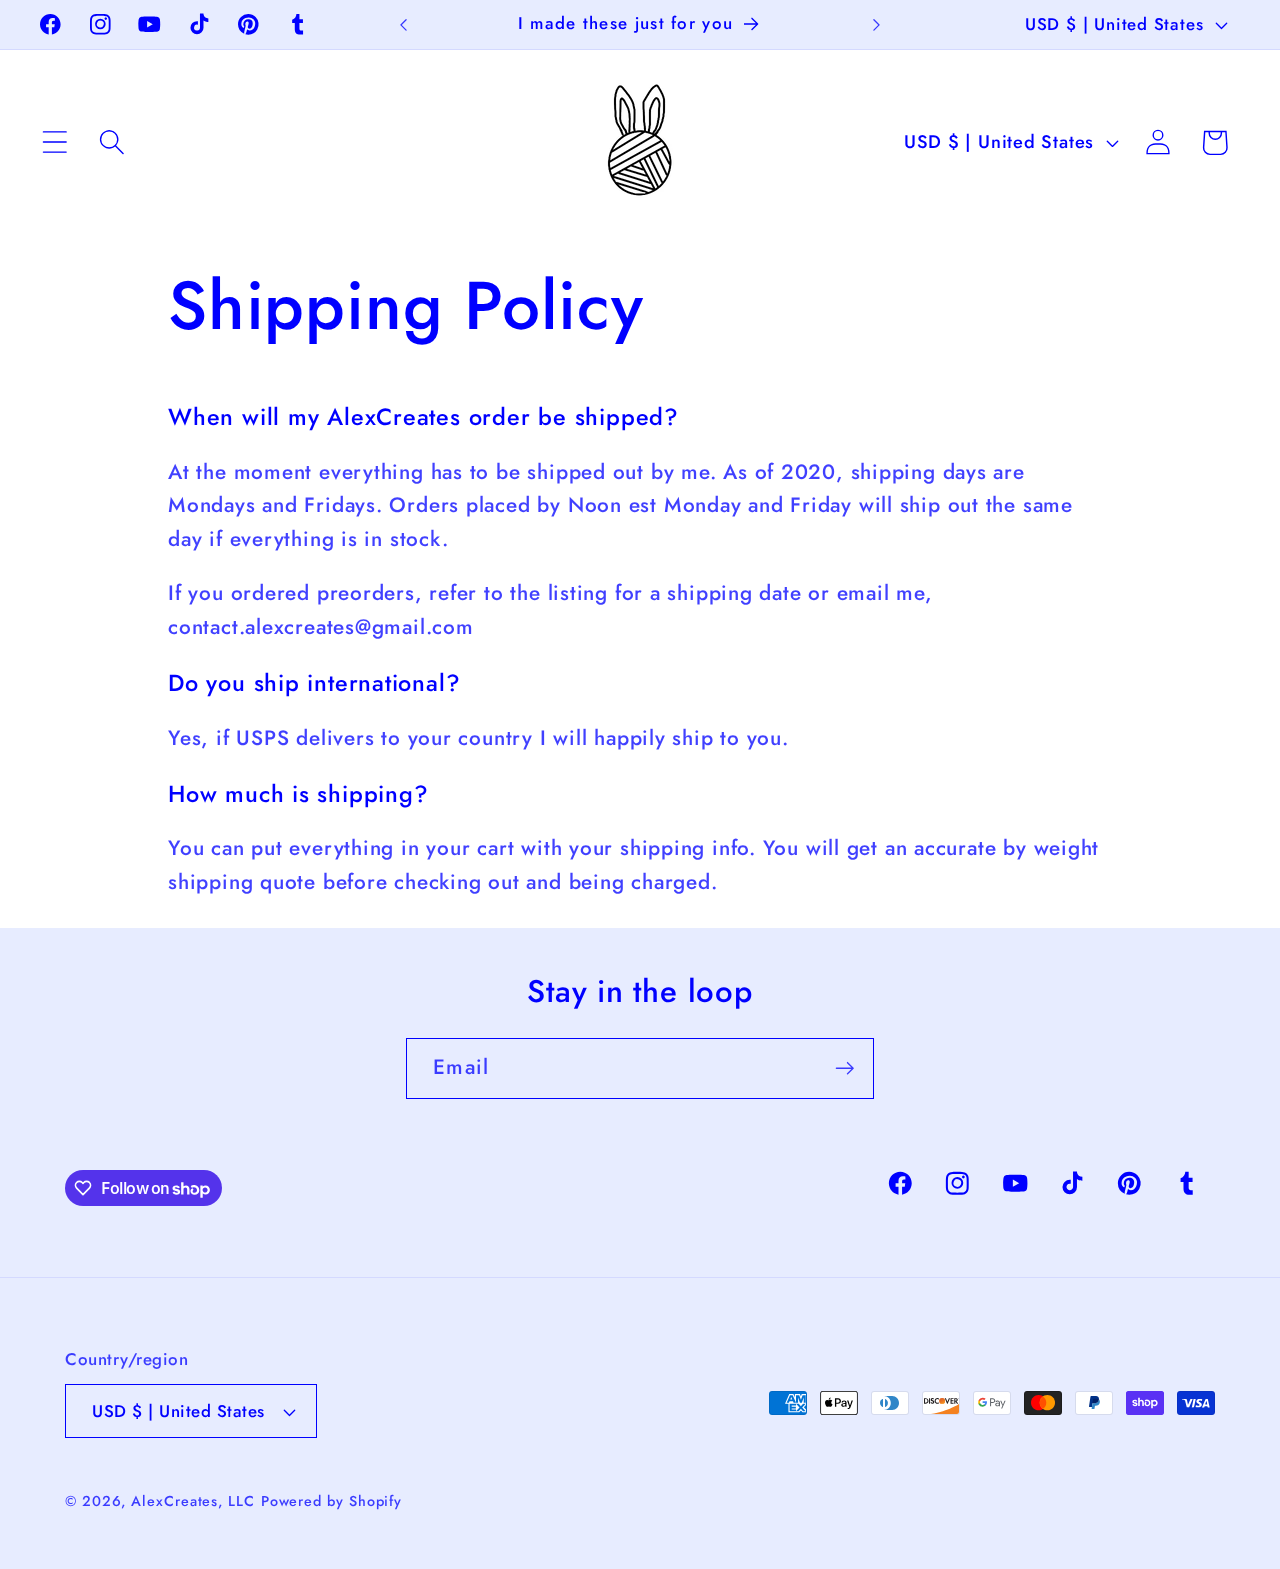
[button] (54, 142)
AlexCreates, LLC (193, 1501)
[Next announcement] (877, 24)
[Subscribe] (844, 1068)
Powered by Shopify (331, 1501)
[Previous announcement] (403, 24)
